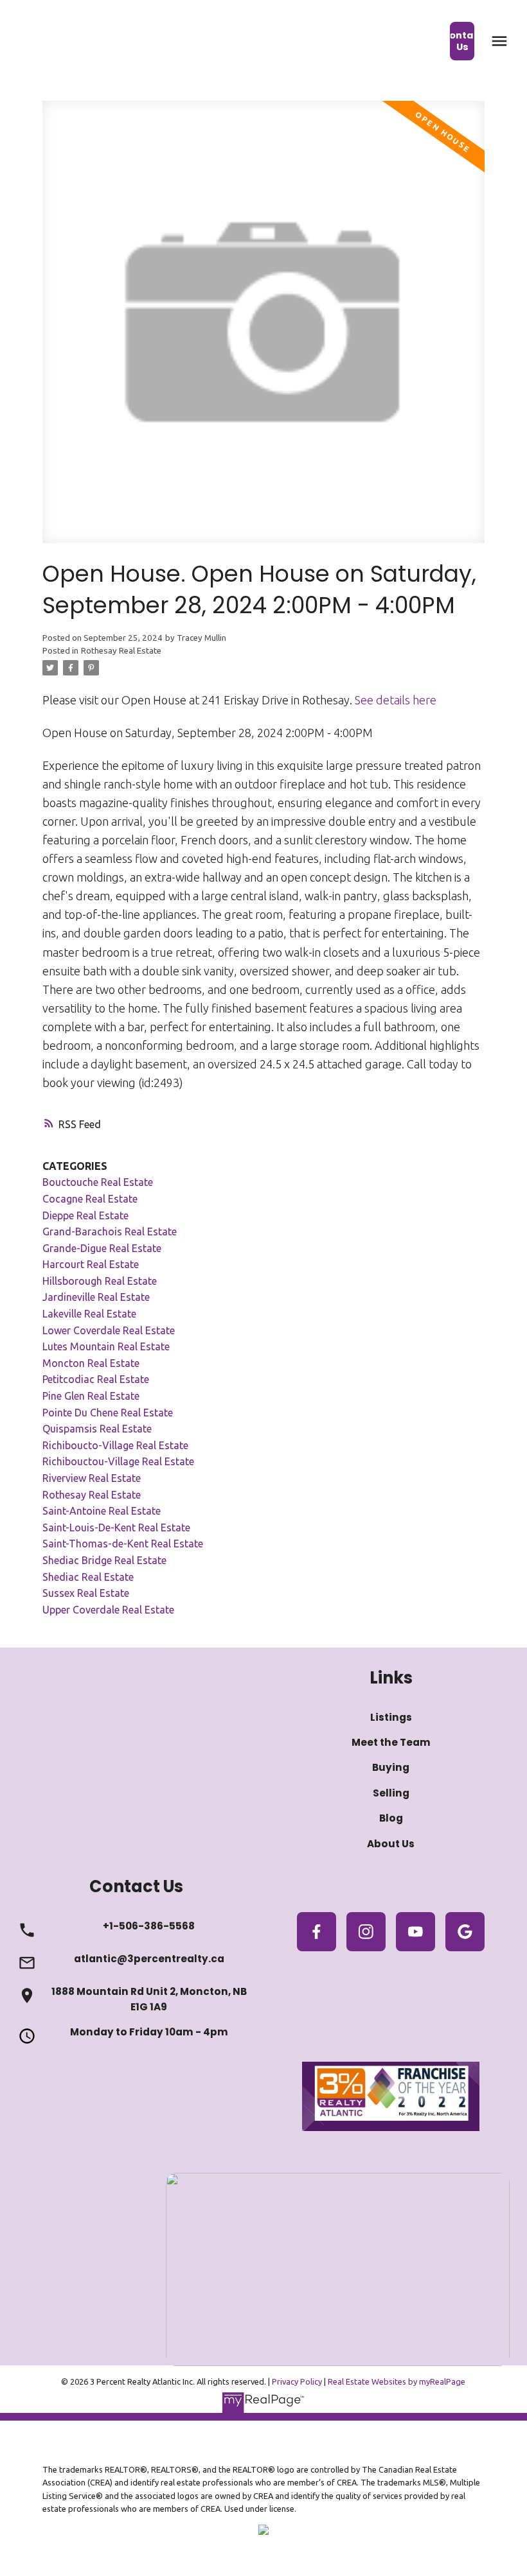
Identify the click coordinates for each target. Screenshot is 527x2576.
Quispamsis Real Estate (97, 1429)
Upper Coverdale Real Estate (108, 1610)
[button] (462, 41)
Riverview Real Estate (92, 1478)
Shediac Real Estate (88, 1577)
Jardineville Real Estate (96, 1297)
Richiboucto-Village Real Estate (115, 1445)
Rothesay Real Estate (121, 651)
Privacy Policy (297, 2381)
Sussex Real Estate (86, 1593)
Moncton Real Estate (91, 1363)
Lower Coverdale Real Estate (109, 1330)
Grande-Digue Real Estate (102, 1248)
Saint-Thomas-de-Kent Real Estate (123, 1544)
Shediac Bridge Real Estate (104, 1560)
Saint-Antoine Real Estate (102, 1511)
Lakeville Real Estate (89, 1314)
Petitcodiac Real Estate (96, 1379)
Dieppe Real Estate (85, 1215)
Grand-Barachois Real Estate (110, 1231)
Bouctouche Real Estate (98, 1182)
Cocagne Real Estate (90, 1199)
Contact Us (462, 41)
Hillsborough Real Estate (100, 1281)
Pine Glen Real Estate (91, 1396)
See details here (396, 700)
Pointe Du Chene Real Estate (108, 1413)
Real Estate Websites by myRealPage (397, 2381)
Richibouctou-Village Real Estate (118, 1461)
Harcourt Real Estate (91, 1264)
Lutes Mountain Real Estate (106, 1346)
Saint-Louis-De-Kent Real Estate (116, 1527)
